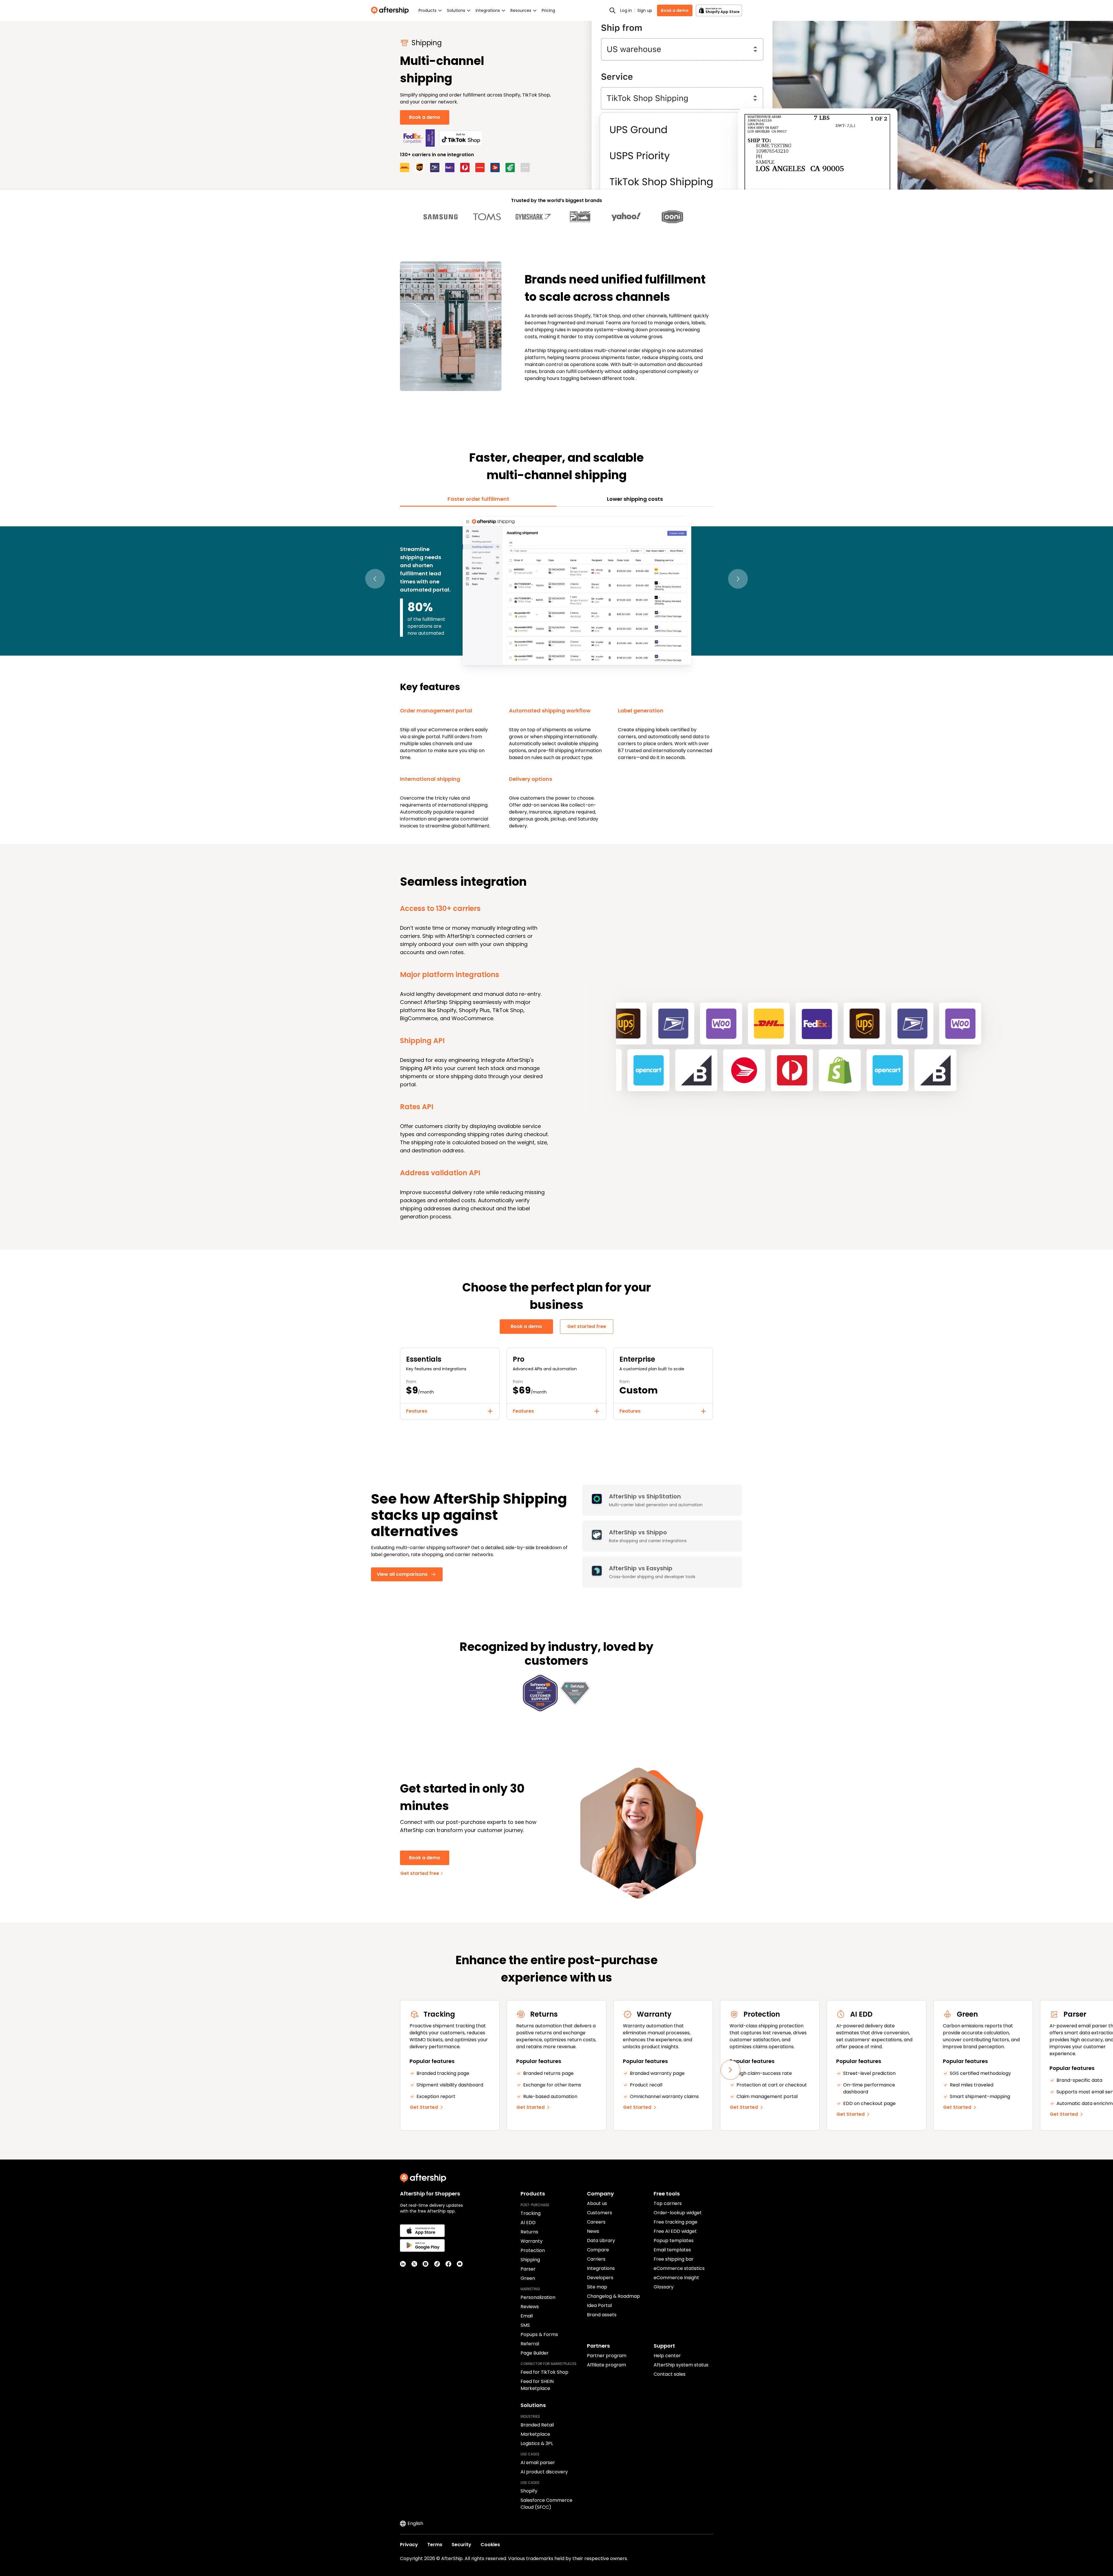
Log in (626, 10)
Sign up (645, 10)
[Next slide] (730, 2070)
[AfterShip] (391, 10)
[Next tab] (738, 579)
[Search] (612, 10)
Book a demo (675, 10)
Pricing (548, 10)
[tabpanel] (556, 672)
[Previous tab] (375, 579)
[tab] (478, 499)
